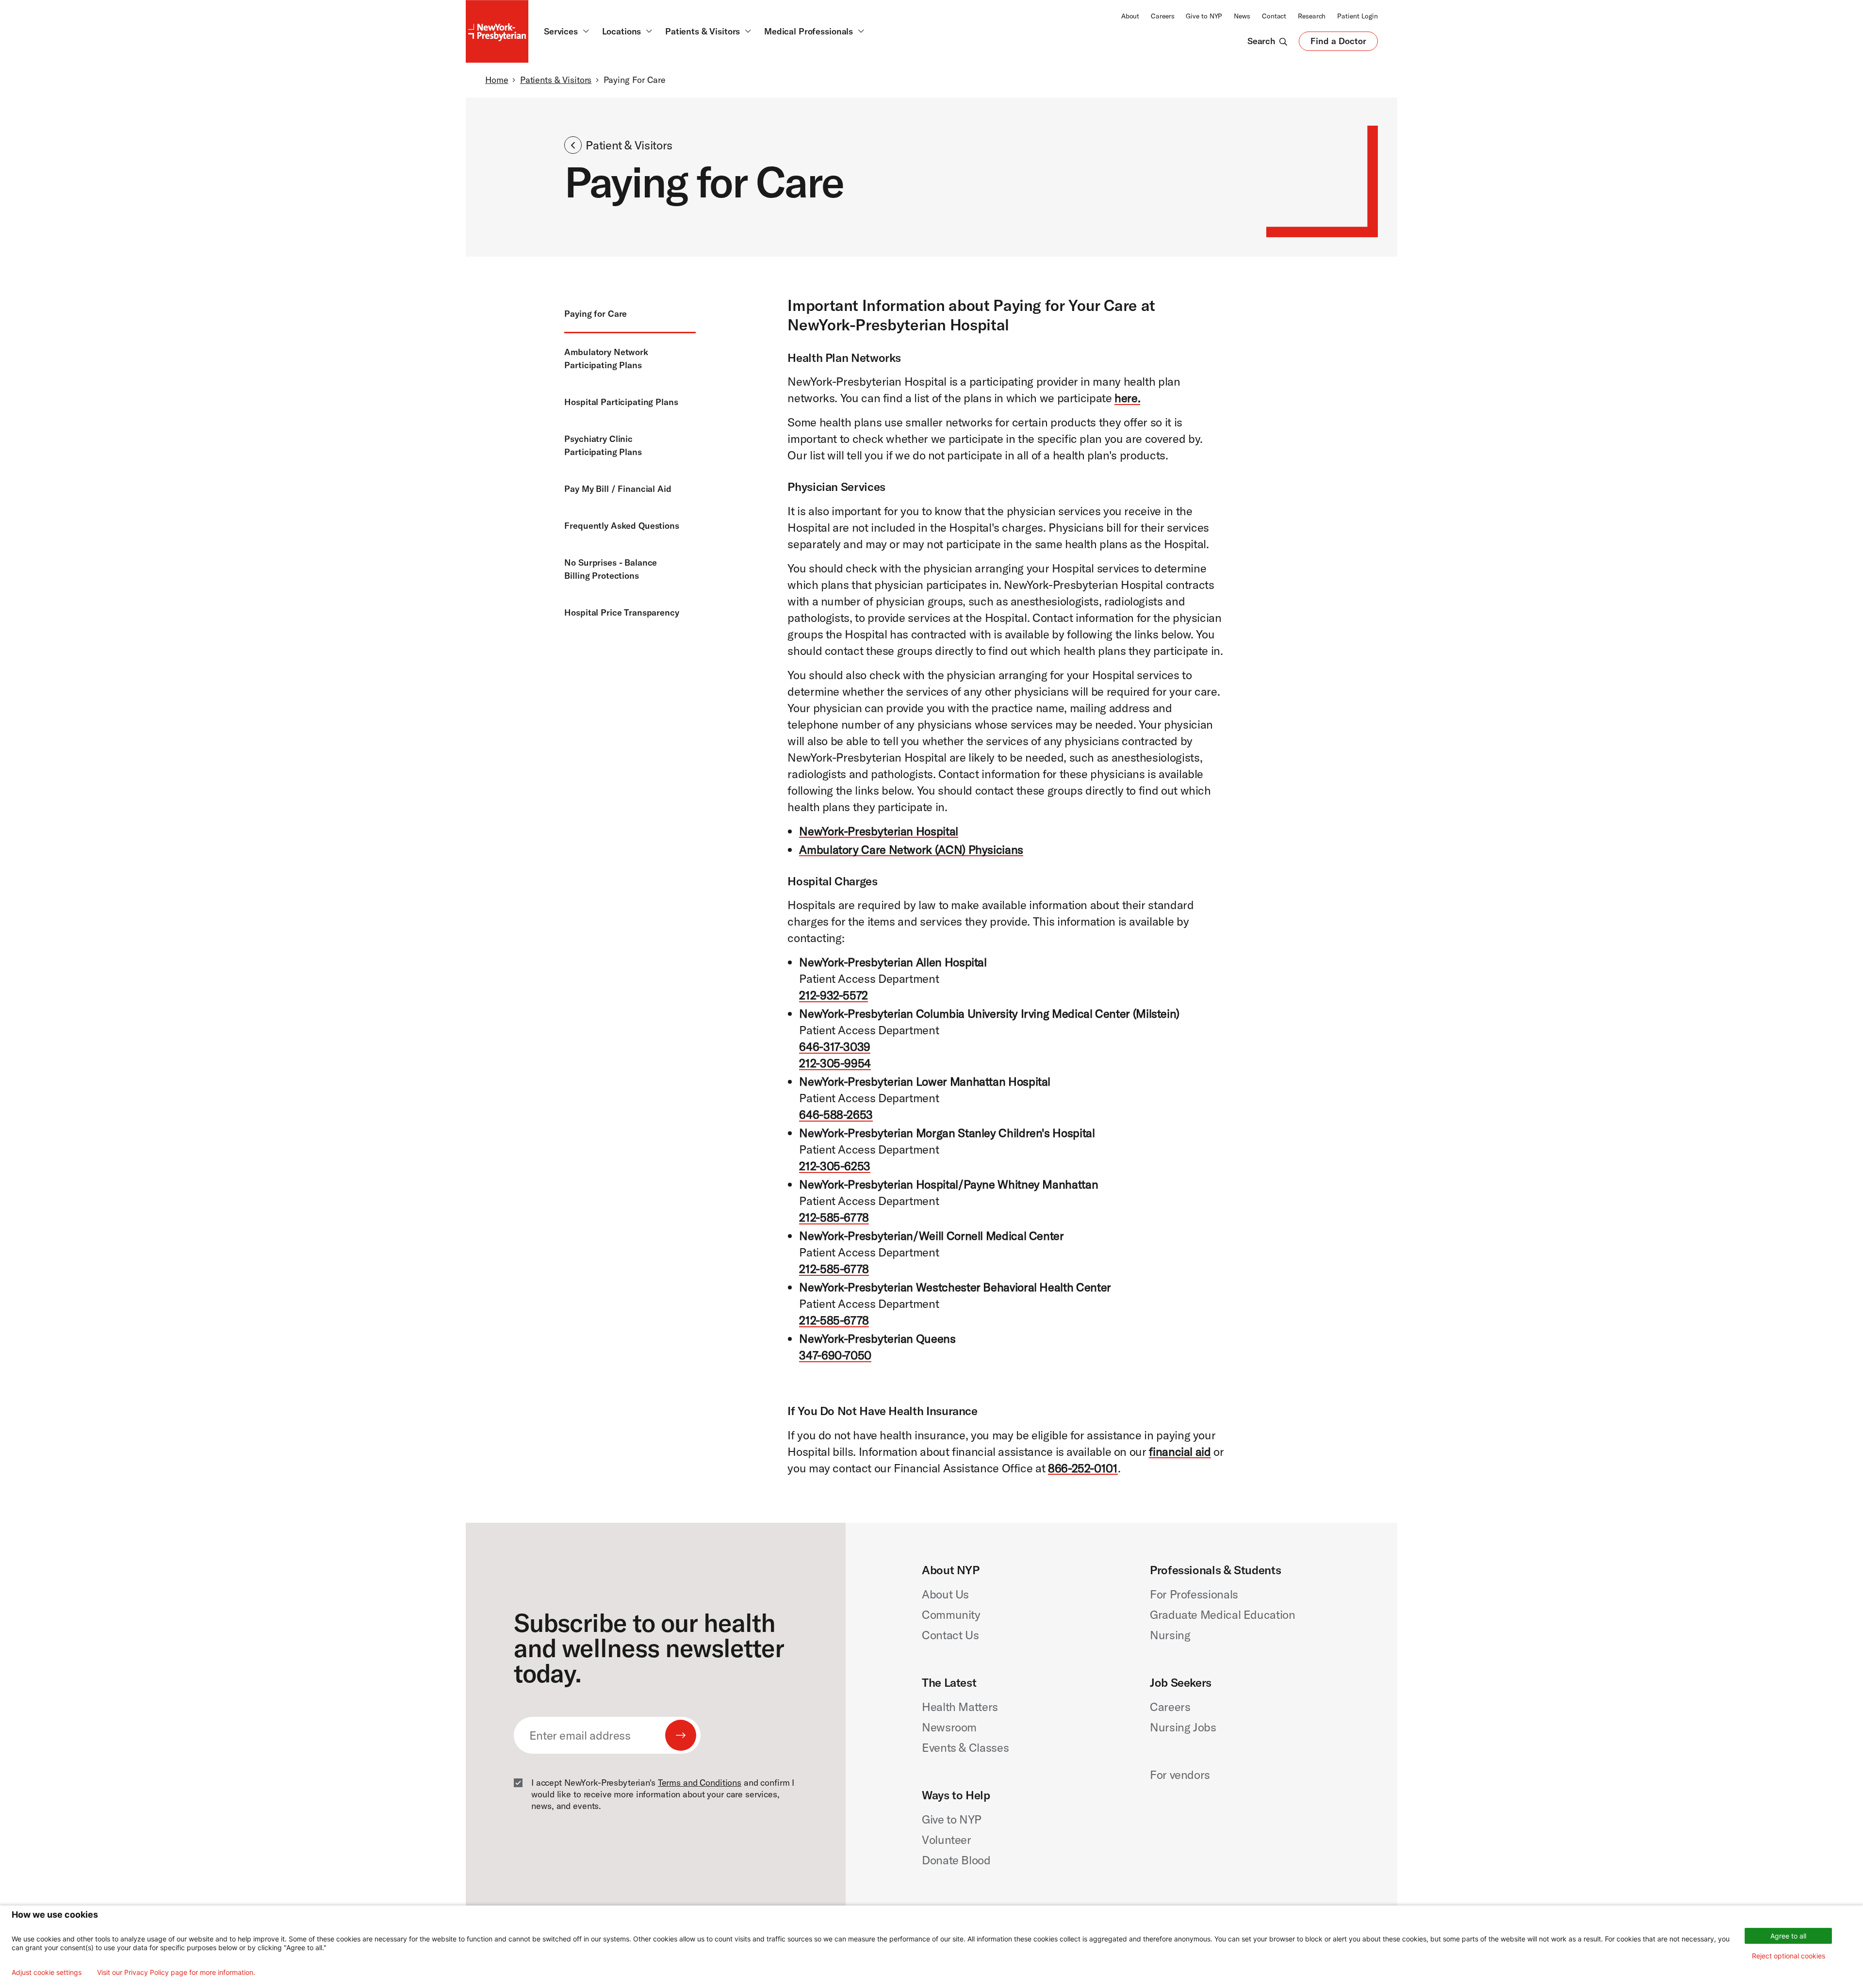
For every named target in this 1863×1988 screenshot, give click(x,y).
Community (951, 1614)
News (1242, 16)
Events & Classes (965, 1747)
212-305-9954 (835, 1063)
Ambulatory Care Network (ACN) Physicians (911, 849)
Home (497, 80)
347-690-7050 (835, 1355)
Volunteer (947, 1840)
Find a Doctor (1338, 43)
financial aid (1180, 1451)
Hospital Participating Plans (621, 402)
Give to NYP (1204, 16)
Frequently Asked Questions (622, 526)
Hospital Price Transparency (621, 612)
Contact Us (950, 1635)
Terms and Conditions (700, 1783)
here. (1127, 398)
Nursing (1170, 1635)
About (1130, 16)
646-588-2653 (836, 1114)
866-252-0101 (1083, 1468)
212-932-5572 (833, 995)
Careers (1162, 16)
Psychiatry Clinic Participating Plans (603, 445)
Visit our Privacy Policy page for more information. (176, 1972)
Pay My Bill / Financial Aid (618, 489)
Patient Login (1357, 16)
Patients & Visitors (556, 80)
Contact (1274, 16)
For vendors (1180, 1775)
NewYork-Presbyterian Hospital (879, 831)
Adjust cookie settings (47, 1972)
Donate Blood (956, 1860)
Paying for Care (596, 314)
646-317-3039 (835, 1046)
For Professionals (1194, 1594)
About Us (945, 1594)
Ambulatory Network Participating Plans (606, 358)
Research (1312, 16)
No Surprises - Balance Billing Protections (611, 569)
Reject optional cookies (1789, 1956)
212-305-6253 (835, 1166)
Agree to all (1788, 1936)
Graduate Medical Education (1223, 1614)
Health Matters (960, 1707)
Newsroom (949, 1727)
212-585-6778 (834, 1217)
